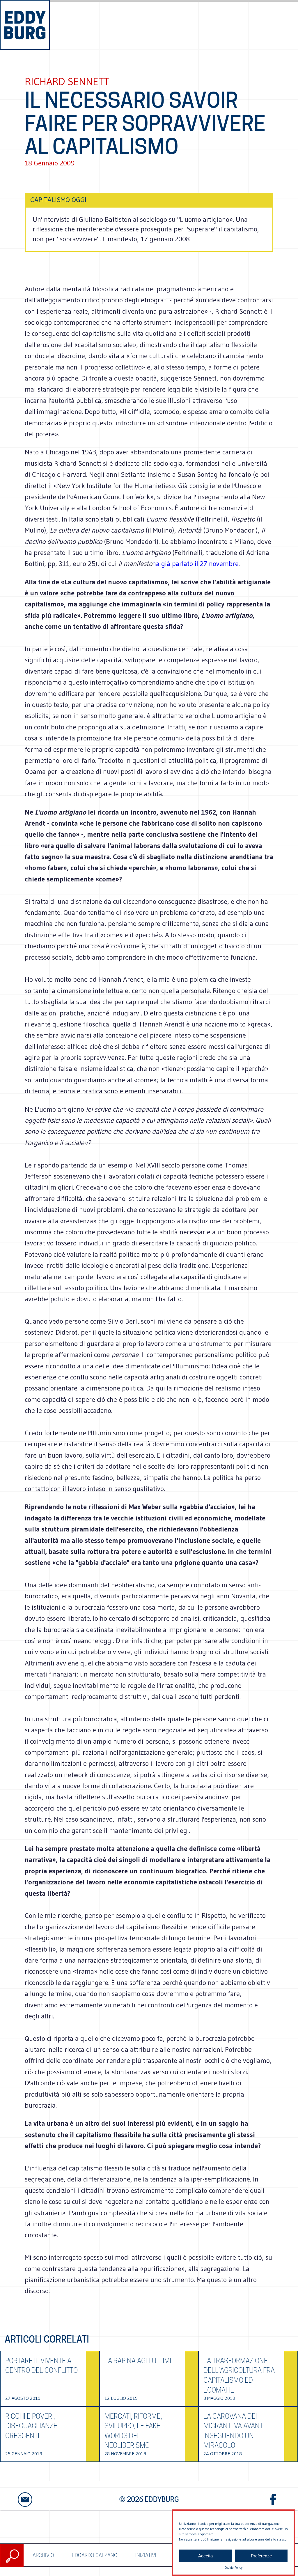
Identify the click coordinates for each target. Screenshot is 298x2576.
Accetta (205, 2556)
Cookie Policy (233, 2567)
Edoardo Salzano (95, 2555)
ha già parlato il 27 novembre (195, 564)
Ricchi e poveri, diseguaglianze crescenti (31, 2426)
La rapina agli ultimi (138, 2361)
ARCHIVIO (43, 2555)
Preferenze (261, 2556)
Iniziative (147, 2555)
